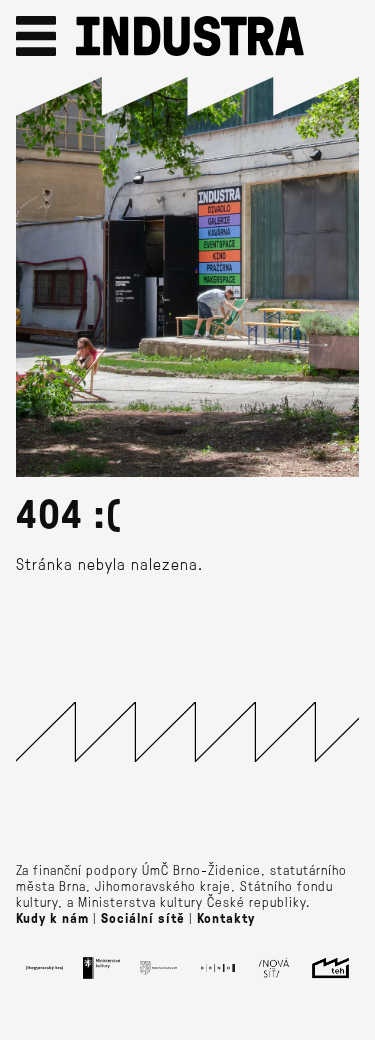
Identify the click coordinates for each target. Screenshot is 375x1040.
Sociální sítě (143, 918)
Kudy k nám (52, 918)
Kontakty (226, 918)
